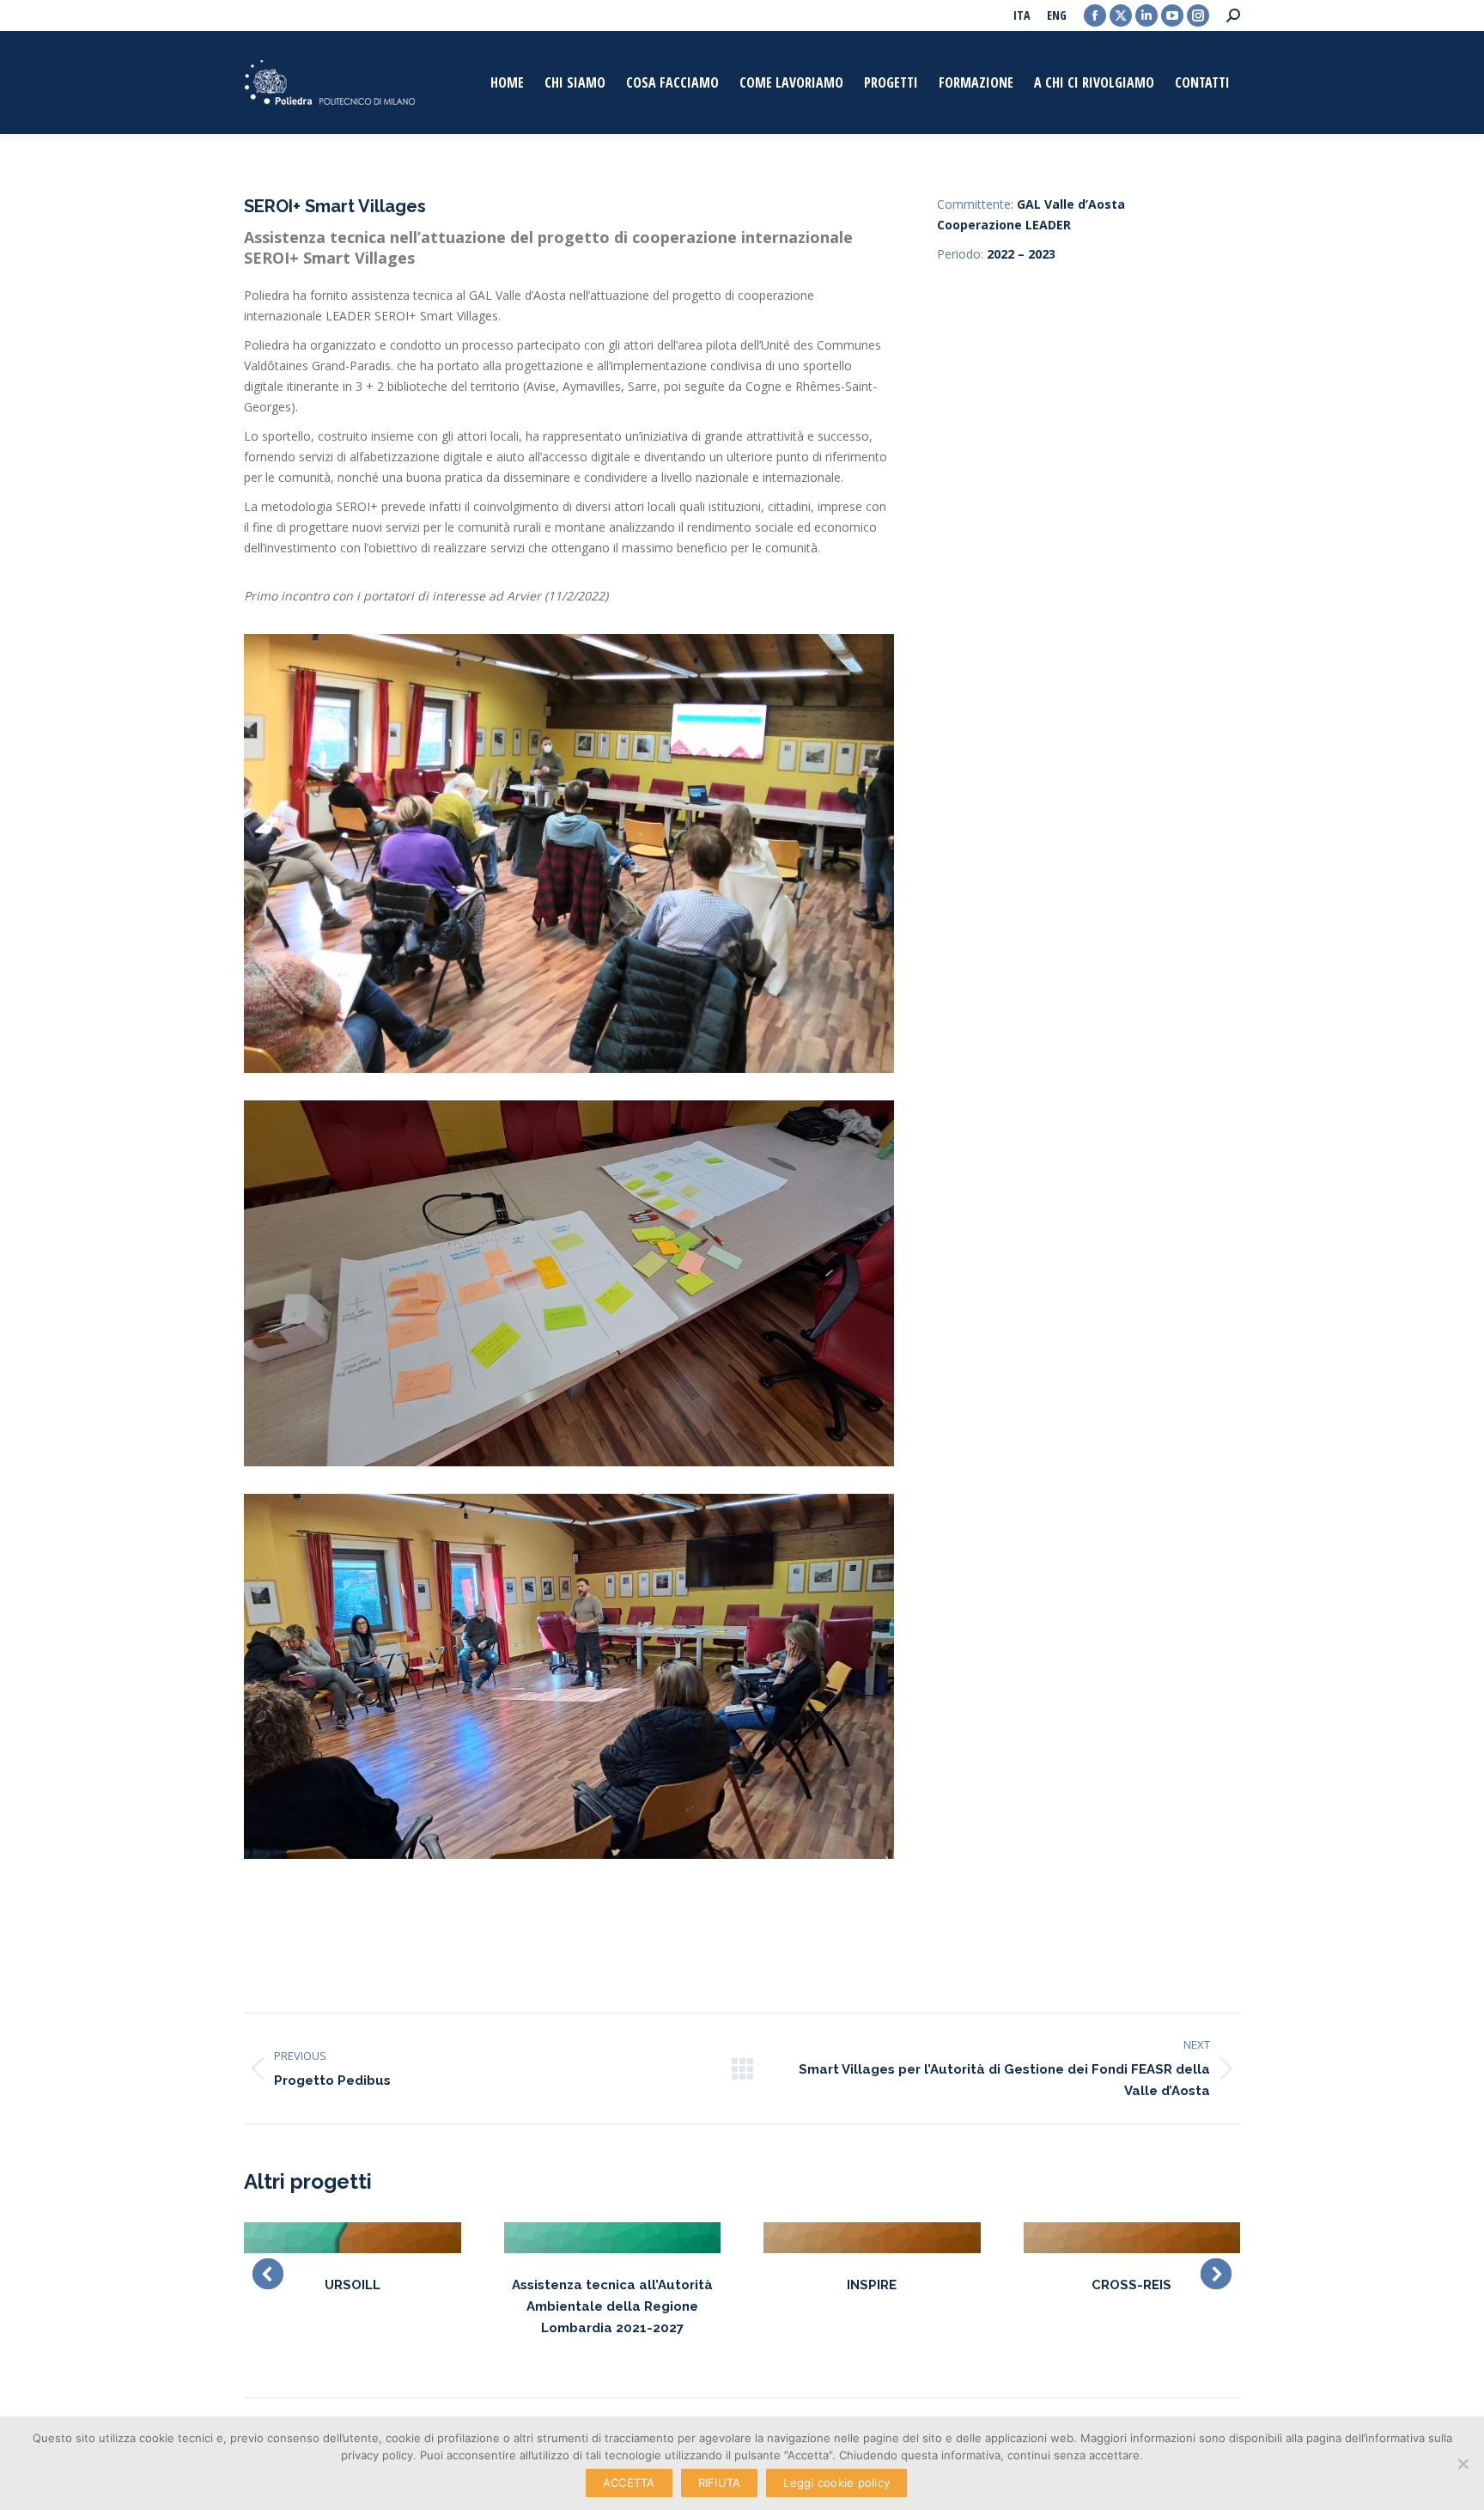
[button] (268, 2274)
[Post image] (353, 2238)
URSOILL (353, 2285)
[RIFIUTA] (1463, 2464)
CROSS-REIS (1131, 2285)
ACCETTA (629, 2483)
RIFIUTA (720, 2483)
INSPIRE (872, 2285)
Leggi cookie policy (836, 2483)
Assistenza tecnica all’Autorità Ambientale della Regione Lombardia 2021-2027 (612, 2306)
